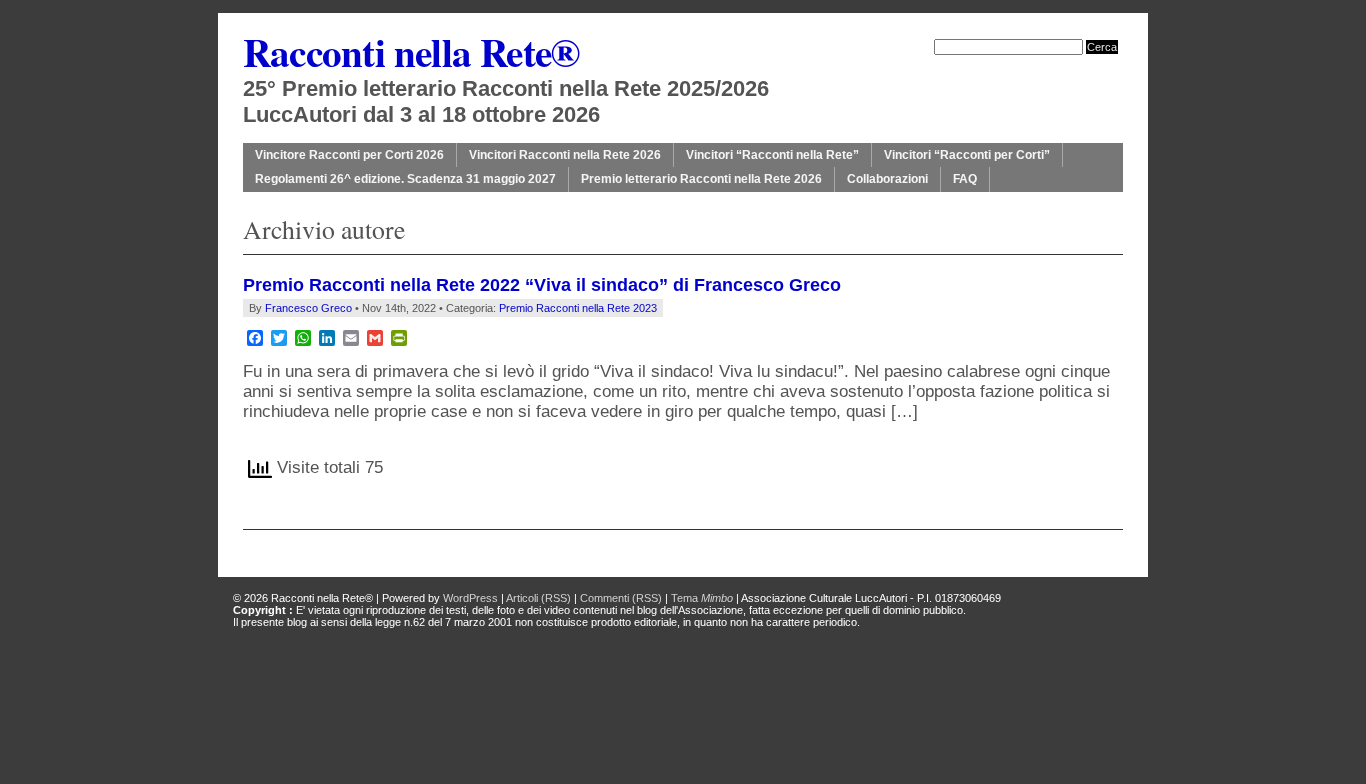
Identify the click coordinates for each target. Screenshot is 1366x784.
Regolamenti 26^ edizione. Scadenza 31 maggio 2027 (405, 179)
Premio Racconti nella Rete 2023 (578, 308)
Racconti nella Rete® (411, 51)
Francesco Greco (308, 308)
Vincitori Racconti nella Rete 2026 (565, 155)
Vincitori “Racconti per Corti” (967, 155)
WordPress (470, 598)
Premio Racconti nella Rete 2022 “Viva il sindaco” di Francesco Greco (542, 285)
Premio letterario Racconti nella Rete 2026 (701, 179)
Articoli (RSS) (538, 598)
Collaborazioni (887, 179)
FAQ (965, 179)
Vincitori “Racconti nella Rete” (772, 155)
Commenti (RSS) (621, 598)
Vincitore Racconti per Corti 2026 (349, 155)
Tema (702, 598)
